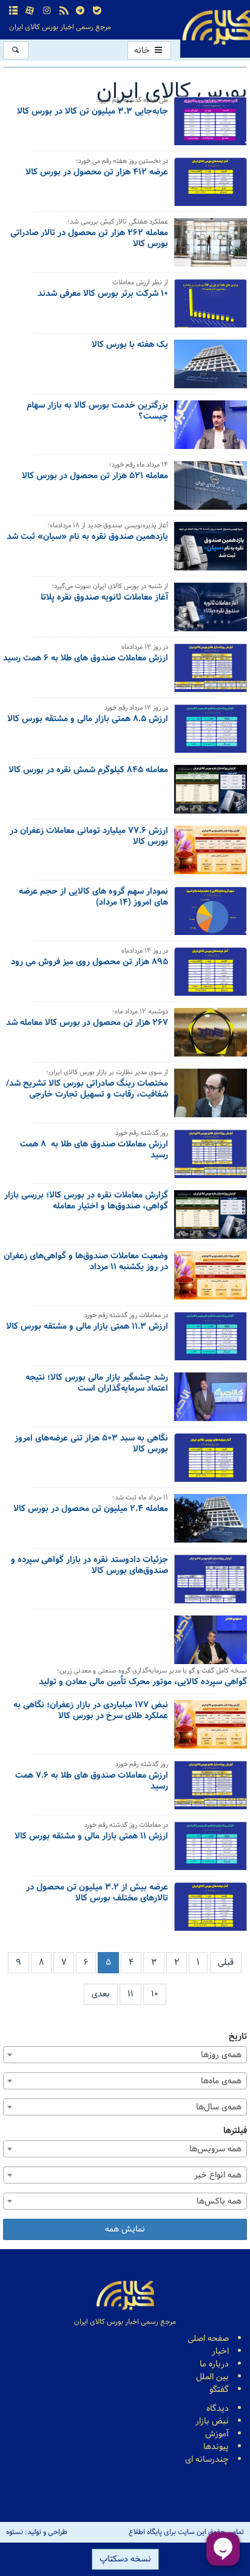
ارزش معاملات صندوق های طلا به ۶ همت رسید (86, 659)
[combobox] (125, 2055)
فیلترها (235, 2131)
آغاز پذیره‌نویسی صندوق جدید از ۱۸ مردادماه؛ (108, 526)
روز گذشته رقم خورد (142, 1134)
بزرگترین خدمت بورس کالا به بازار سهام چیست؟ (97, 412)
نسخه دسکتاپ (125, 2559)
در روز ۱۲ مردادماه (145, 648)
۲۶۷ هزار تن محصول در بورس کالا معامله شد (87, 1024)
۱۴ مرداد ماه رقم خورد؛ (139, 466)
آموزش (217, 2434)
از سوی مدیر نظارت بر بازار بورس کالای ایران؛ (107, 1073)
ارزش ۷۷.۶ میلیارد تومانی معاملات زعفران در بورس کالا (89, 837)
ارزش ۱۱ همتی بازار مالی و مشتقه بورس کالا (91, 1837)
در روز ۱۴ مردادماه (145, 952)
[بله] (97, 11)
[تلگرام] (80, 11)
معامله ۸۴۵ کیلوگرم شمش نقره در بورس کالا (88, 771)
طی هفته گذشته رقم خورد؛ (132, 101)
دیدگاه (218, 2409)
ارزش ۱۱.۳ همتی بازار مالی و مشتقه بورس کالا (87, 1327)
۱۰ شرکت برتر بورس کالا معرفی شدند (103, 295)
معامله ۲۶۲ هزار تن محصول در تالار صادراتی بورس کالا (89, 239)
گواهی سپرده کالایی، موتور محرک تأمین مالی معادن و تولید (143, 1683)
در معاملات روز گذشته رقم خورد (126, 1316)
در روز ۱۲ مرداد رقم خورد (136, 709)
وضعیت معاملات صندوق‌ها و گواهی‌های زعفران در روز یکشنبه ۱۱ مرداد (86, 1262)
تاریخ (238, 2037)
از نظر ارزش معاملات (140, 283)
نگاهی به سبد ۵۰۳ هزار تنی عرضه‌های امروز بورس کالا (91, 1445)
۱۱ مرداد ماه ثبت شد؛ (140, 1499)
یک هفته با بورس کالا (130, 346)
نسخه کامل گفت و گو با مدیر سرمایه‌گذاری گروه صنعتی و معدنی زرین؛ (152, 1672)
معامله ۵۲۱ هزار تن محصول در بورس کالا (95, 477)
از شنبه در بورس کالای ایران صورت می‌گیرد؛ (110, 587)
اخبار (220, 2352)
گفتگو (219, 2390)
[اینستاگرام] (47, 11)
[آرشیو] (13, 11)
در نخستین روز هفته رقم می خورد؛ (122, 162)
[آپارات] (30, 11)
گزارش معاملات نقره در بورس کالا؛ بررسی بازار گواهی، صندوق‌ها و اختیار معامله (86, 1202)
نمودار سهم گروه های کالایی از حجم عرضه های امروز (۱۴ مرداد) (93, 898)
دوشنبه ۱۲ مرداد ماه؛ (140, 1012)
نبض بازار (212, 2421)
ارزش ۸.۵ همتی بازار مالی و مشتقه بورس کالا (88, 720)
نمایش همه (125, 2229)
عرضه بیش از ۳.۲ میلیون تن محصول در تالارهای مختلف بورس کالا (97, 1894)
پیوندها (216, 2447)
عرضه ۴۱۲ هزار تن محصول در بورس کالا (97, 173)
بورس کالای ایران (172, 92)
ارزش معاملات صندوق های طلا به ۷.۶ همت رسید (92, 1782)
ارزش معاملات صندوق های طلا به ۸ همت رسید (94, 1151)
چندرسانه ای (207, 2460)
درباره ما (214, 2364)
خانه (143, 51)
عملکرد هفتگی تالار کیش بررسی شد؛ (118, 223)
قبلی (226, 1963)
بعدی (101, 1994)
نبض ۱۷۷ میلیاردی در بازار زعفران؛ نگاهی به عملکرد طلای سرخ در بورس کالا (91, 1711)
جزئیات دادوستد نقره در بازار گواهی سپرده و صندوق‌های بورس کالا (90, 1566)
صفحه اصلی (208, 2339)
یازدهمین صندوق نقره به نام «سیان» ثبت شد (87, 538)
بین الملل (212, 2377)
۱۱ (130, 1994)
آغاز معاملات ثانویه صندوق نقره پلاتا (104, 598)
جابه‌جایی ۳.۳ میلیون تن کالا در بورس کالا (93, 112)
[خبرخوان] (64, 11)
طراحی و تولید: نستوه (37, 2532)
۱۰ (155, 1994)
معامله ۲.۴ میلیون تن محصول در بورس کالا (91, 1510)
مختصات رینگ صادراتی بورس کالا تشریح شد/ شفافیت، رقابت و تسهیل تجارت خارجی (87, 1090)
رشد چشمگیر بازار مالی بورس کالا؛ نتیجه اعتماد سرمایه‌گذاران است (97, 1384)
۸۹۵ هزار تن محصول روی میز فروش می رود (90, 963)
